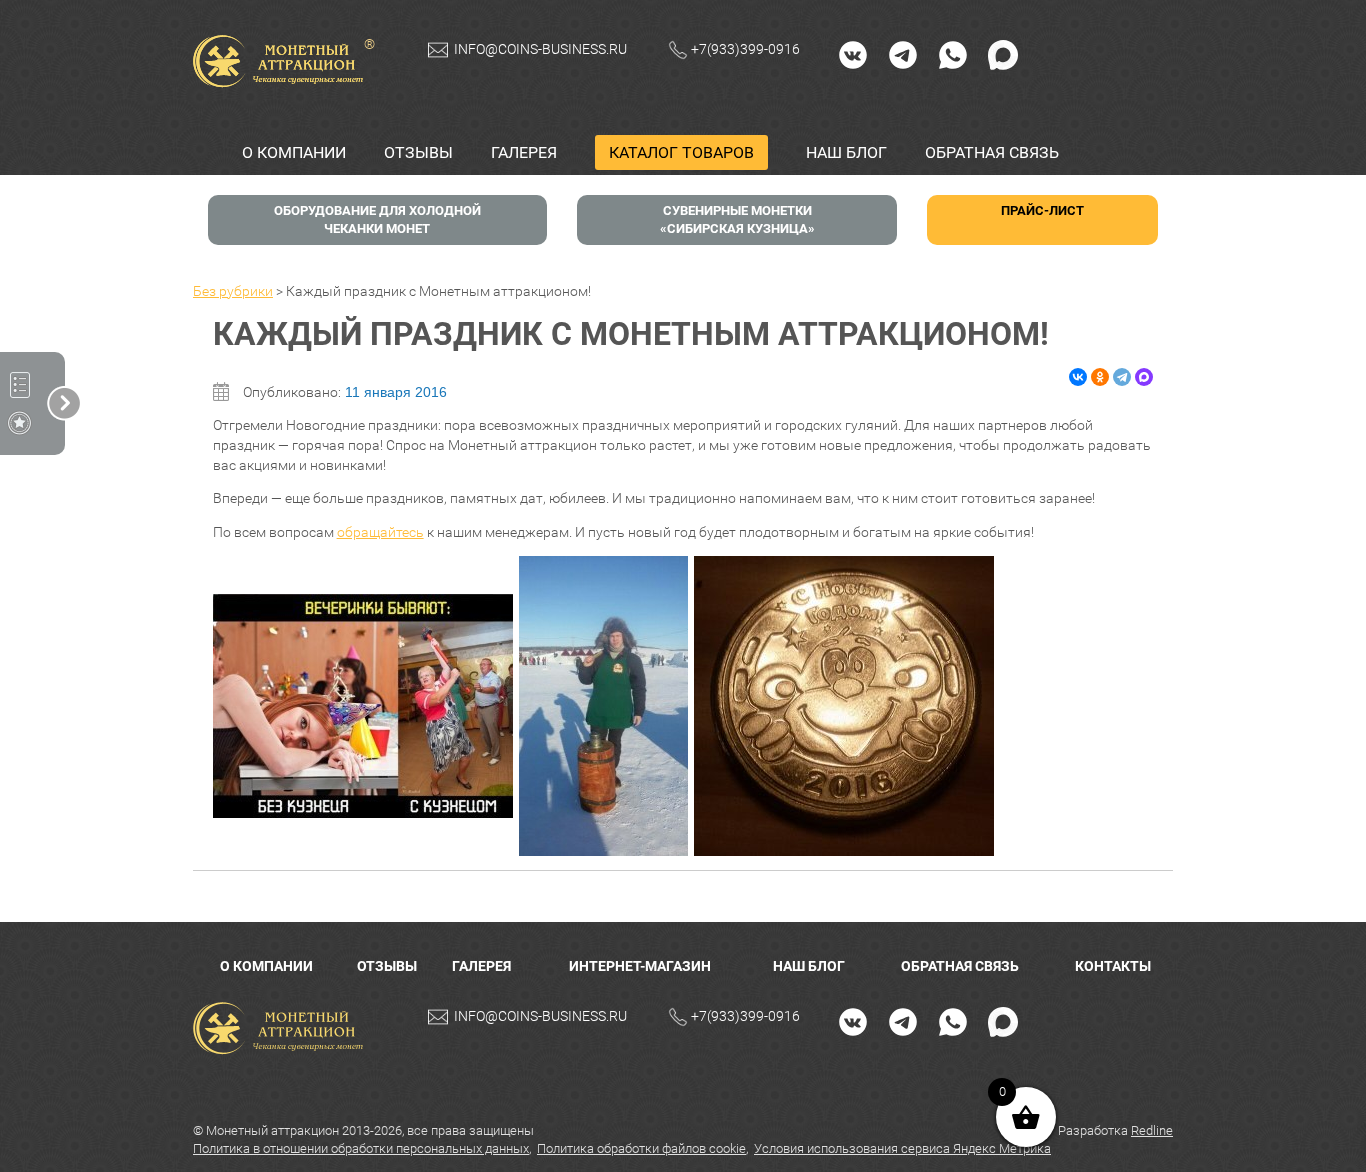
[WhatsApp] (953, 54)
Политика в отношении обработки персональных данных (361, 1148)
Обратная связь (992, 152)
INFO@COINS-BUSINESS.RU (540, 49)
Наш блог (846, 152)
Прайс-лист (1042, 210)
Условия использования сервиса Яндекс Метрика (902, 1148)
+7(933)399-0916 (745, 49)
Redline (1152, 1130)
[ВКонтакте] (1078, 377)
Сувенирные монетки (737, 219)
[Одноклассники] (1100, 377)
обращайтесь (380, 532)
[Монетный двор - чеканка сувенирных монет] (283, 1028)
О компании (294, 152)
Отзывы (418, 152)
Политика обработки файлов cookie (641, 1148)
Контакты (1113, 966)
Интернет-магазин (640, 966)
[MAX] (1003, 54)
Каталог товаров (681, 152)
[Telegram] (903, 54)
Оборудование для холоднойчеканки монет (377, 219)
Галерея (524, 152)
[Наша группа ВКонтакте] (853, 54)
